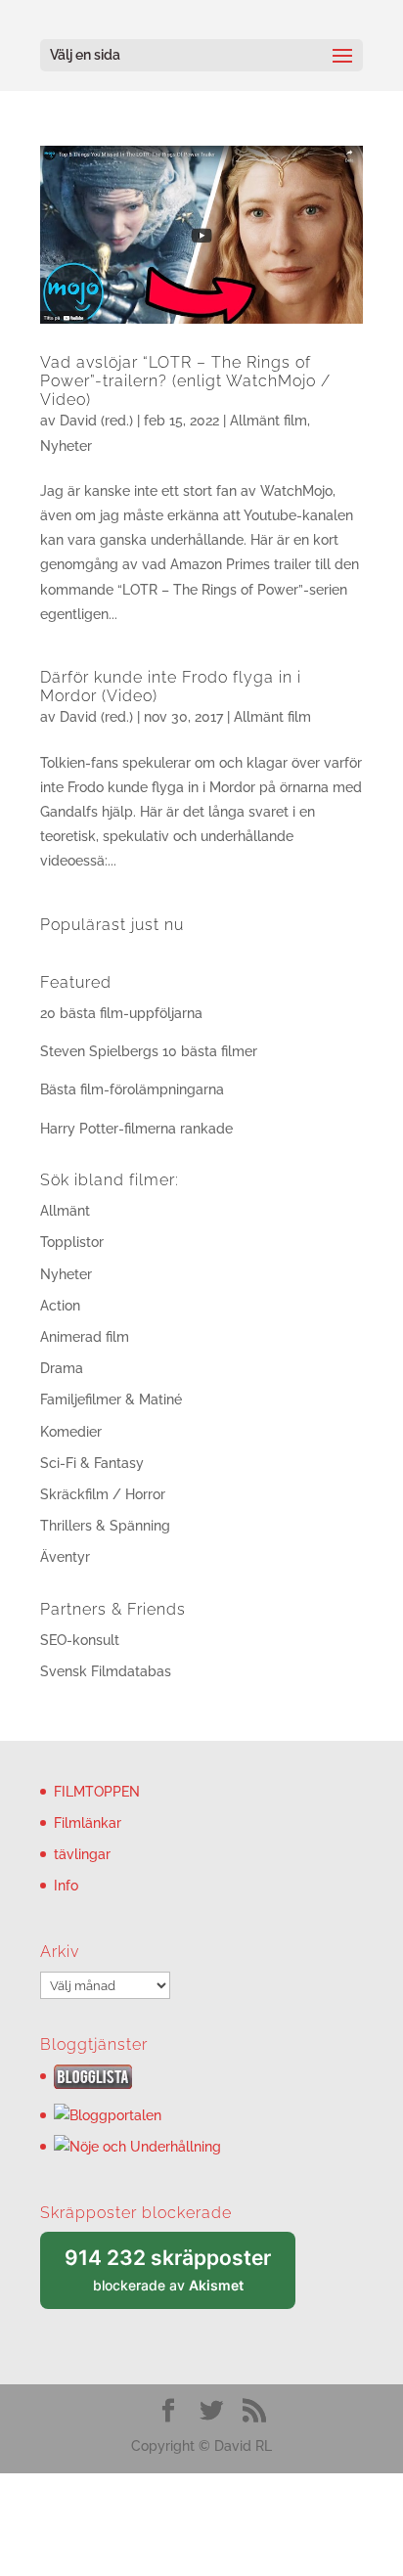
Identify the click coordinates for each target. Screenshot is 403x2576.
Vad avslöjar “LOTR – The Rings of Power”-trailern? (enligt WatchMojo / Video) (185, 381)
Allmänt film (269, 421)
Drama (62, 1368)
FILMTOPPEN (97, 1792)
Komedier (71, 1432)
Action (60, 1306)
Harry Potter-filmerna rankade (136, 1129)
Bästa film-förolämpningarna (132, 1089)
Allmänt (65, 1211)
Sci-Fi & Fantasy (92, 1463)
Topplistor (72, 1242)
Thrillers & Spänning (105, 1526)
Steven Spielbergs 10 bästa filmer (149, 1051)
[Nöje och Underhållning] (137, 2147)
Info (66, 1886)
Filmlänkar (88, 1823)
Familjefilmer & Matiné (111, 1399)
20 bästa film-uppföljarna (121, 1013)
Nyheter (66, 446)
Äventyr (65, 1557)
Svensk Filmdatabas (106, 1671)
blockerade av (180, 2277)
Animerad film (85, 1337)
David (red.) (96, 421)
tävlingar (82, 1854)
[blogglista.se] (93, 2084)
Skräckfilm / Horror (103, 1494)
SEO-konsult (80, 1640)
